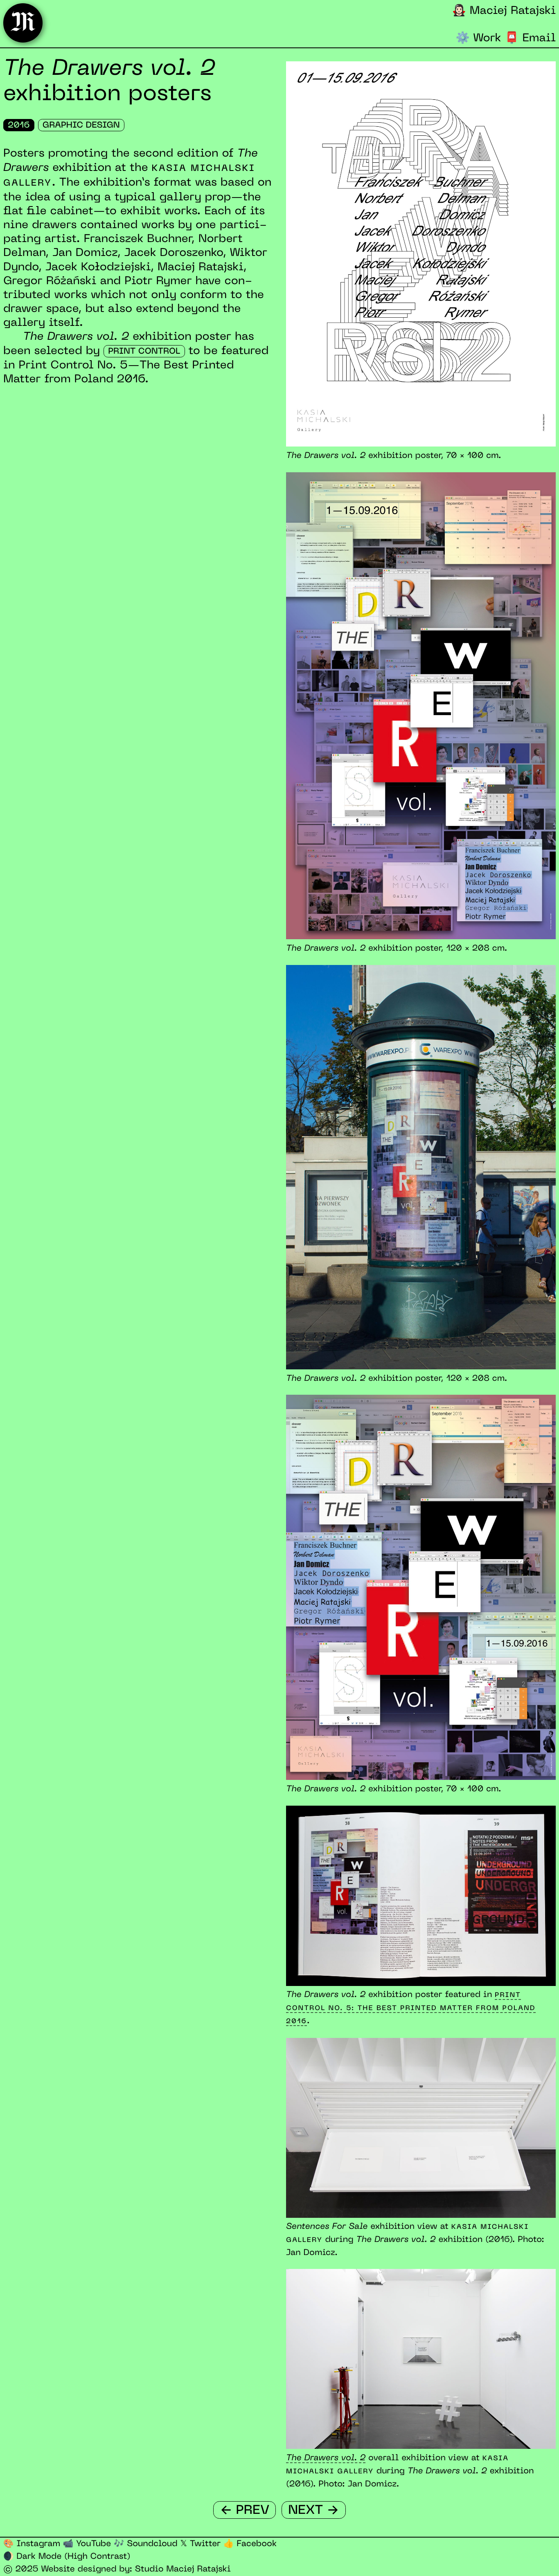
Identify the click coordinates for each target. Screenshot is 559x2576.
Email (530, 39)
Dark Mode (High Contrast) (67, 2557)
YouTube (87, 2544)
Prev (245, 2510)
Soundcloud (146, 2544)
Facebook (250, 2544)
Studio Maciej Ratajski (183, 2569)
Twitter (200, 2544)
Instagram (32, 2544)
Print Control (144, 352)
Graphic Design (81, 126)
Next (313, 2510)
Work (479, 39)
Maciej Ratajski (504, 11)
